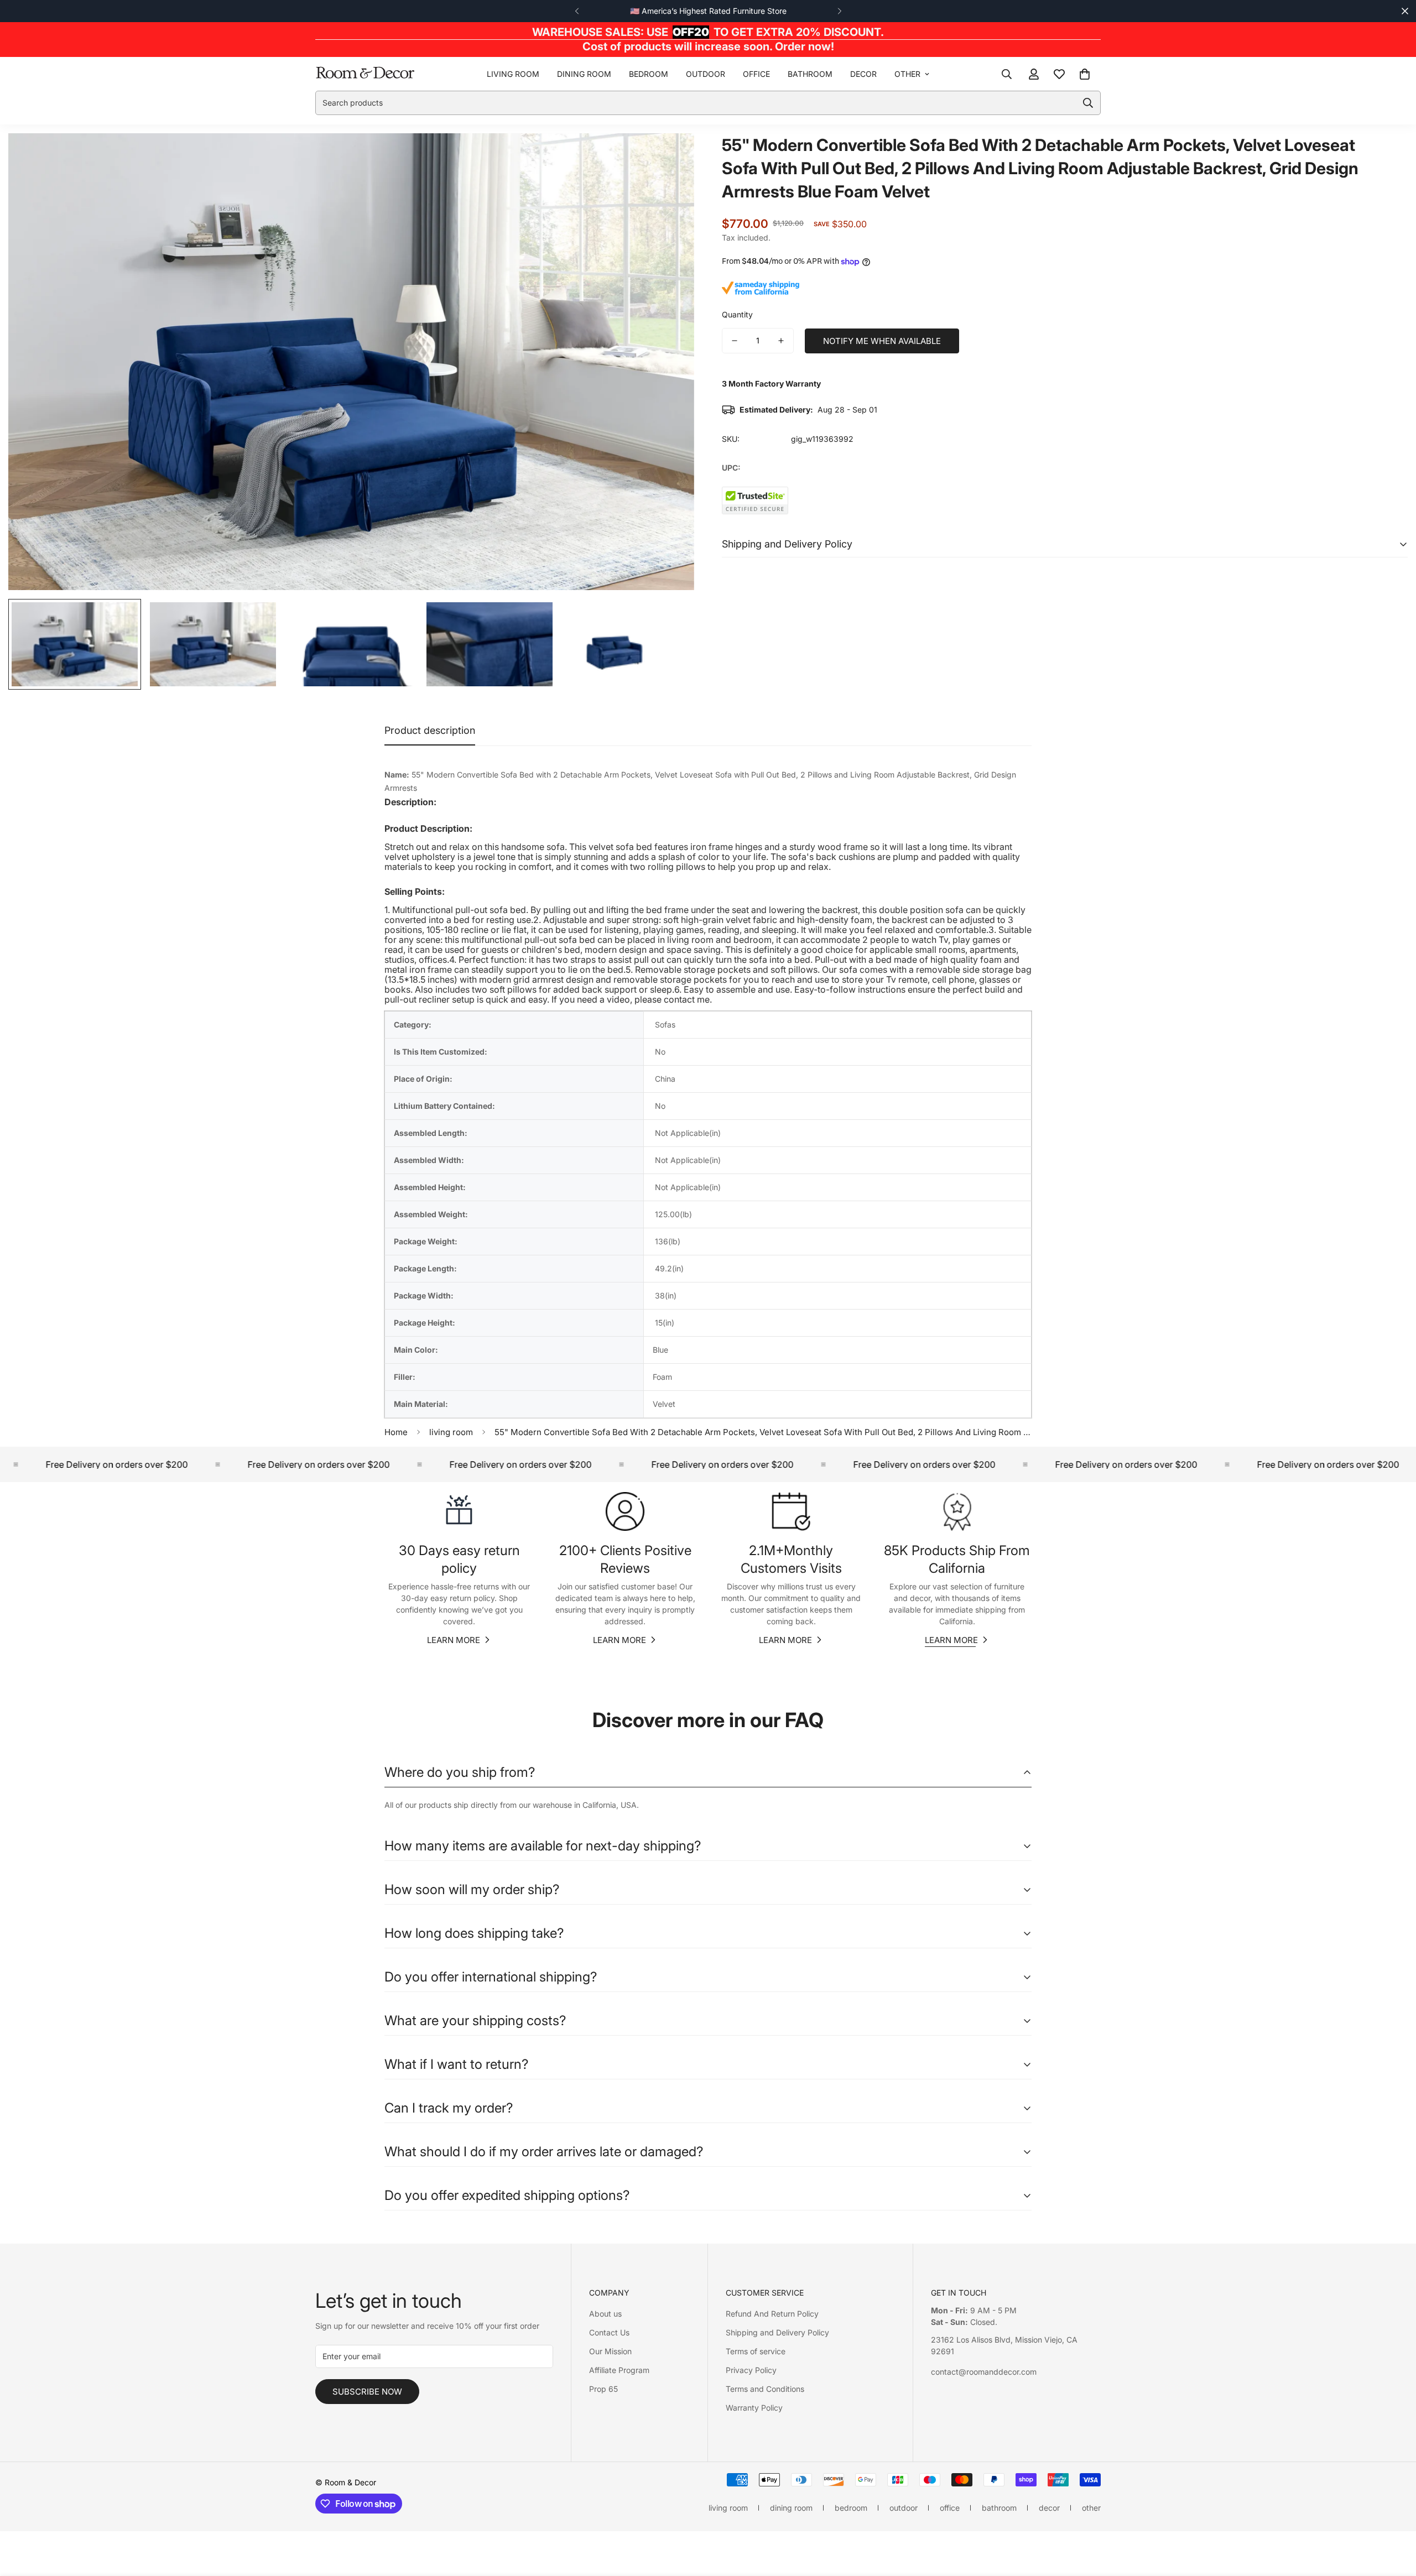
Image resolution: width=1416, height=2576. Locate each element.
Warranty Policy (754, 2408)
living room (513, 74)
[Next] (839, 11)
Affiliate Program (619, 2370)
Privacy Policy (751, 2370)
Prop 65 (603, 2389)
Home (396, 1432)
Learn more (454, 1640)
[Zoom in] (671, 157)
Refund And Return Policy (772, 2314)
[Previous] (577, 11)
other (907, 74)
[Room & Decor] (365, 73)
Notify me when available (882, 341)
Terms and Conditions (765, 2389)
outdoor (706, 74)
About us (605, 2314)
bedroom (649, 74)
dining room (584, 74)
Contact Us (609, 2332)
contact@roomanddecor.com (984, 2372)
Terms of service (756, 2351)
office (756, 74)
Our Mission (610, 2351)
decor (863, 74)
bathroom (810, 74)
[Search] (1007, 74)
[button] (1085, 74)
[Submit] (1088, 103)
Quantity (737, 314)
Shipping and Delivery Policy (777, 2332)
